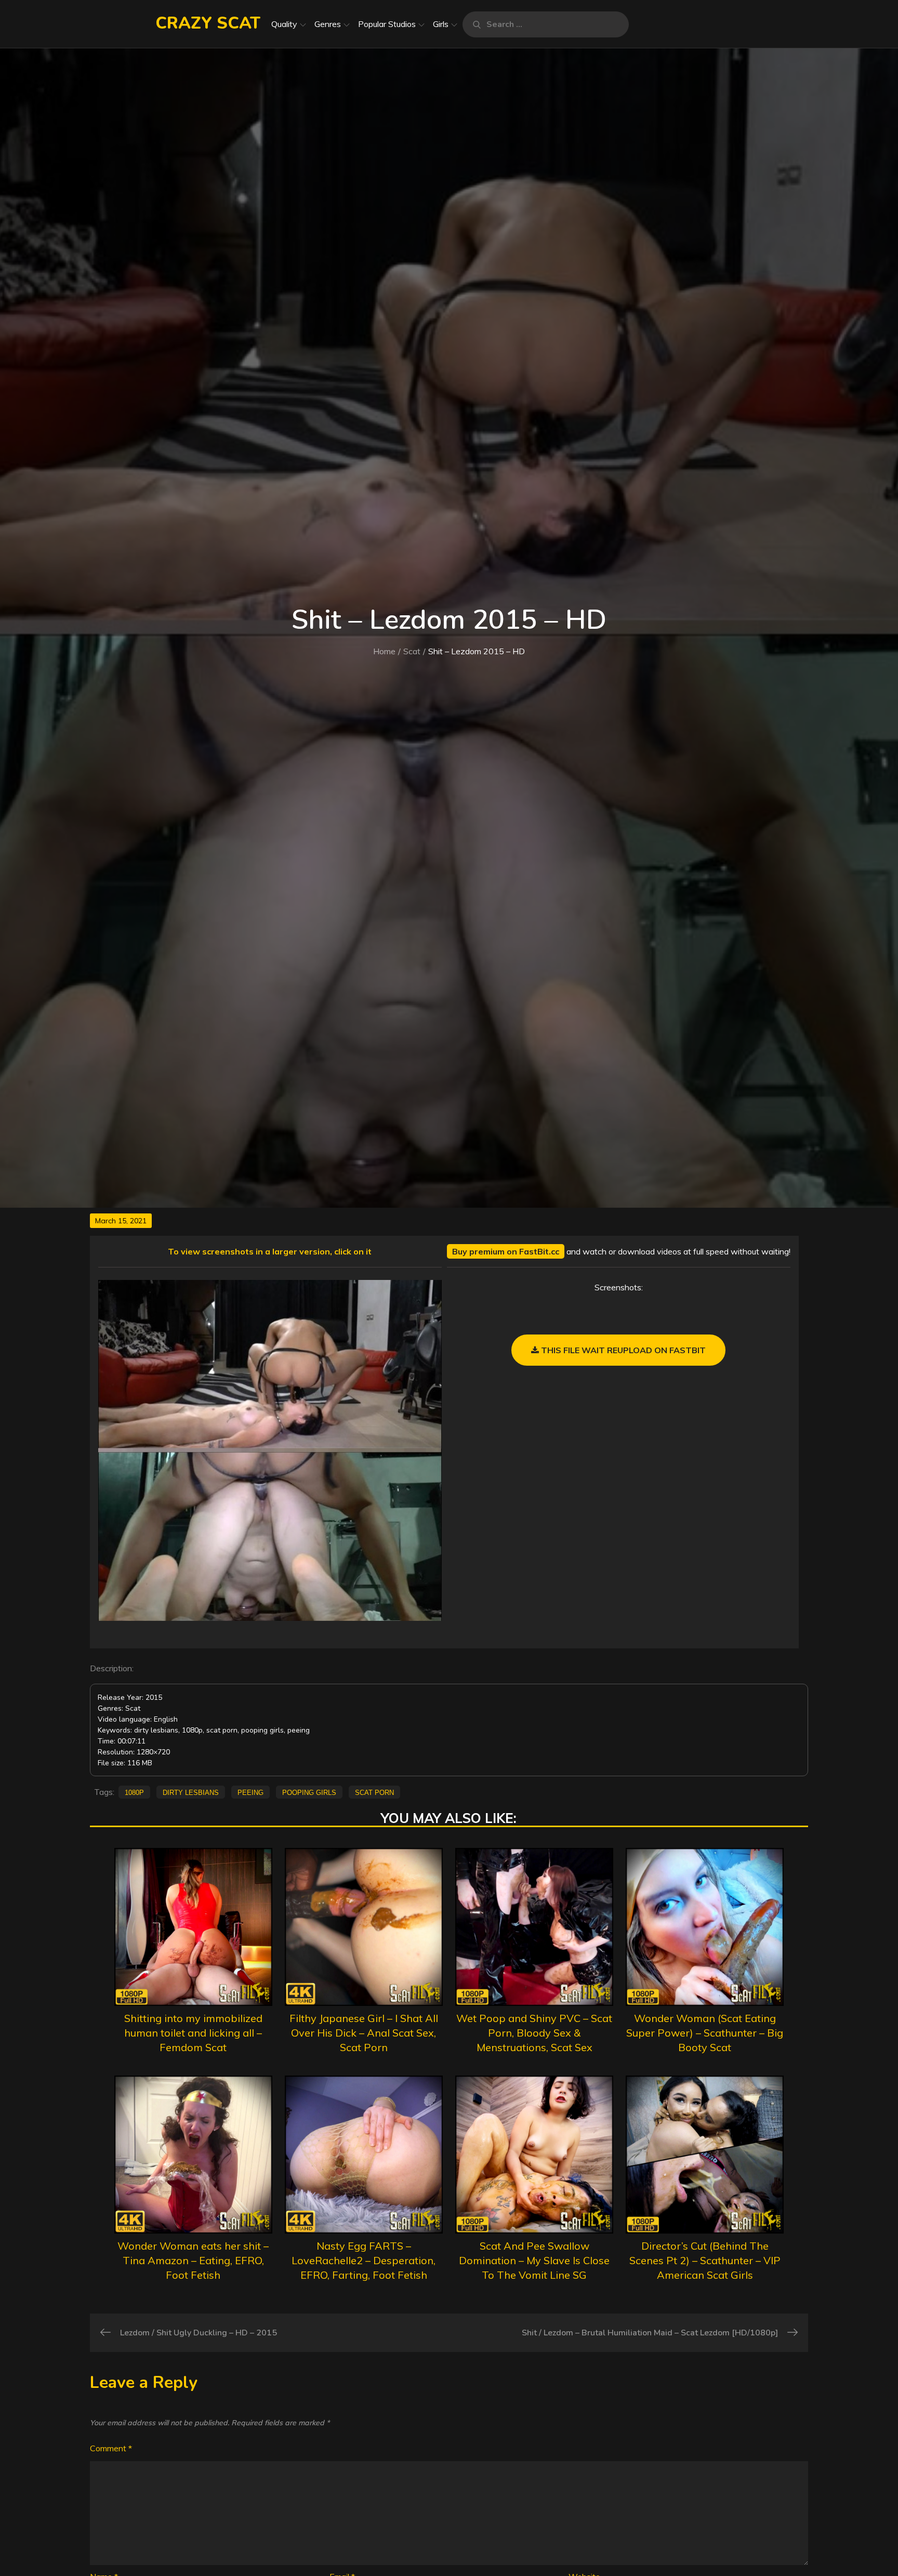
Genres (328, 24)
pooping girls (309, 1792)
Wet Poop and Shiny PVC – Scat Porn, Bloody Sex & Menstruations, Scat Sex (534, 2033)
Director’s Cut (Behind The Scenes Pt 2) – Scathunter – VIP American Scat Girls (705, 2260)
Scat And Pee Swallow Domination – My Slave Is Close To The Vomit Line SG (534, 2260)
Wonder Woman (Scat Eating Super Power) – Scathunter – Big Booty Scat (705, 2033)
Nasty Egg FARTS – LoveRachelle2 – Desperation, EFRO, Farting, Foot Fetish (364, 2260)
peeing (250, 1792)
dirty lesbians (191, 1792)
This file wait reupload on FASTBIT (622, 1350)
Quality (284, 24)
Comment (111, 2448)
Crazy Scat (208, 23)
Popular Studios (387, 24)
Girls (441, 24)
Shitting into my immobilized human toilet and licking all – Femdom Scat (193, 2033)
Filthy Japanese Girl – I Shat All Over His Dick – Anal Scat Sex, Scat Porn (364, 2033)
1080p (134, 1792)
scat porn (374, 1792)
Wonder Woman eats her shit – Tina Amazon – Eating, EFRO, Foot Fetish (193, 2260)
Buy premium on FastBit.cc (506, 1251)
